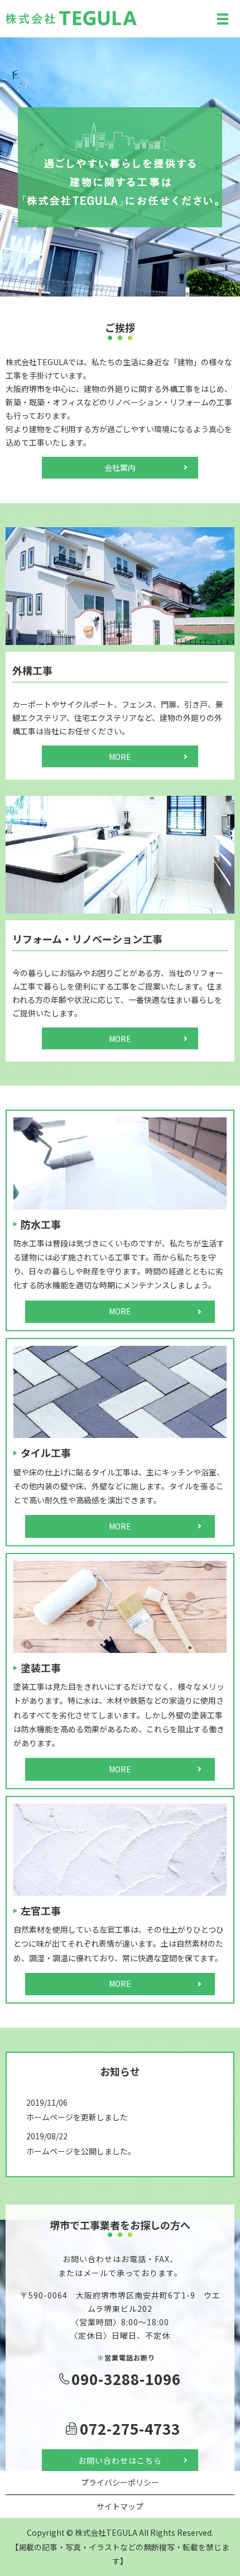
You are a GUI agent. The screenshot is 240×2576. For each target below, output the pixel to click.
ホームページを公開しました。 (81, 2151)
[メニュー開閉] (223, 19)
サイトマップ (120, 2506)
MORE (120, 757)
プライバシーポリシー (120, 2482)
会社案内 (120, 467)
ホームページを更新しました (77, 2117)
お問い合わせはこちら (120, 2460)
